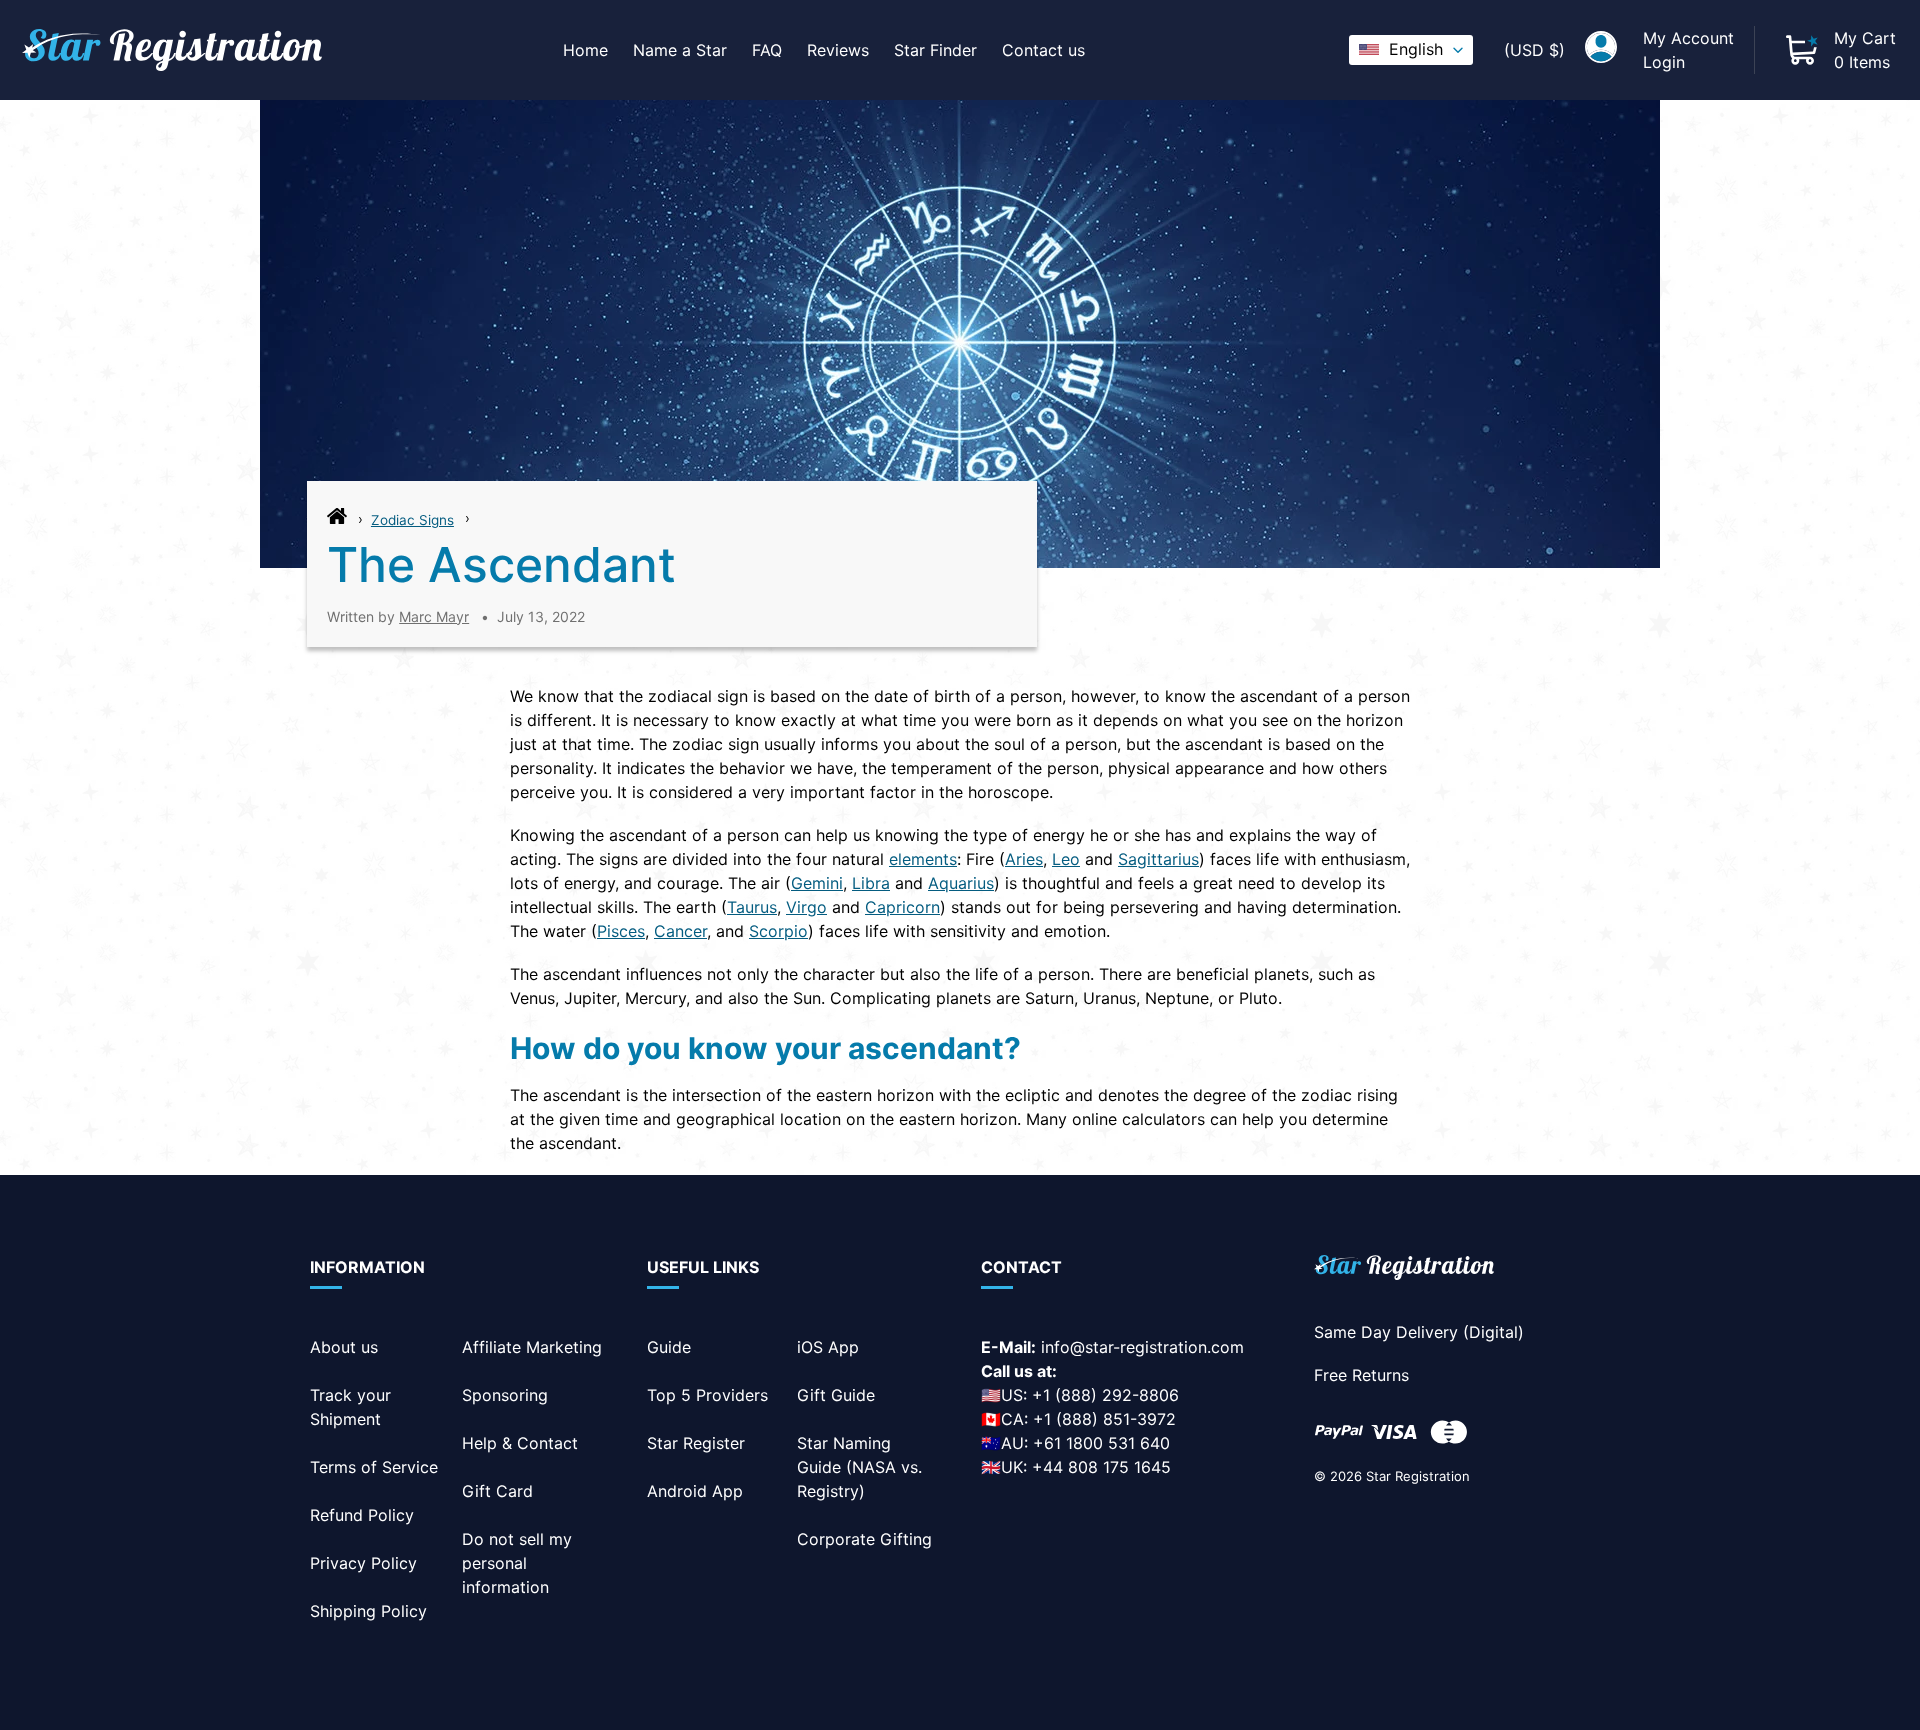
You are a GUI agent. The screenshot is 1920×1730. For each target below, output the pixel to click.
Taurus (752, 907)
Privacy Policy (363, 1563)
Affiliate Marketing (532, 1347)
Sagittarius (1158, 859)
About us (344, 1347)
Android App (695, 1491)
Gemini (817, 883)
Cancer (680, 931)
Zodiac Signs (412, 520)
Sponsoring (505, 1395)
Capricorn (902, 907)
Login (1664, 62)
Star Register (696, 1443)
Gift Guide (836, 1395)
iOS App (828, 1347)
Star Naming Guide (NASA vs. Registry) (859, 1467)
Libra (871, 883)
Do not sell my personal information (517, 1563)
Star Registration (1418, 1476)
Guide (669, 1347)
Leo (1066, 859)
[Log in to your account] (1601, 50)
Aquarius (961, 883)
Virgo (806, 907)
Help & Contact (520, 1443)
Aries (1024, 859)
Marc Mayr (434, 616)
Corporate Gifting (864, 1539)
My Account (1688, 38)
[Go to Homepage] (337, 521)
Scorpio (778, 931)
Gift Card (497, 1491)
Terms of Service (374, 1467)
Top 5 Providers (707, 1395)
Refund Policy (362, 1515)
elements (923, 859)
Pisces (621, 931)
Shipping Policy (368, 1611)
